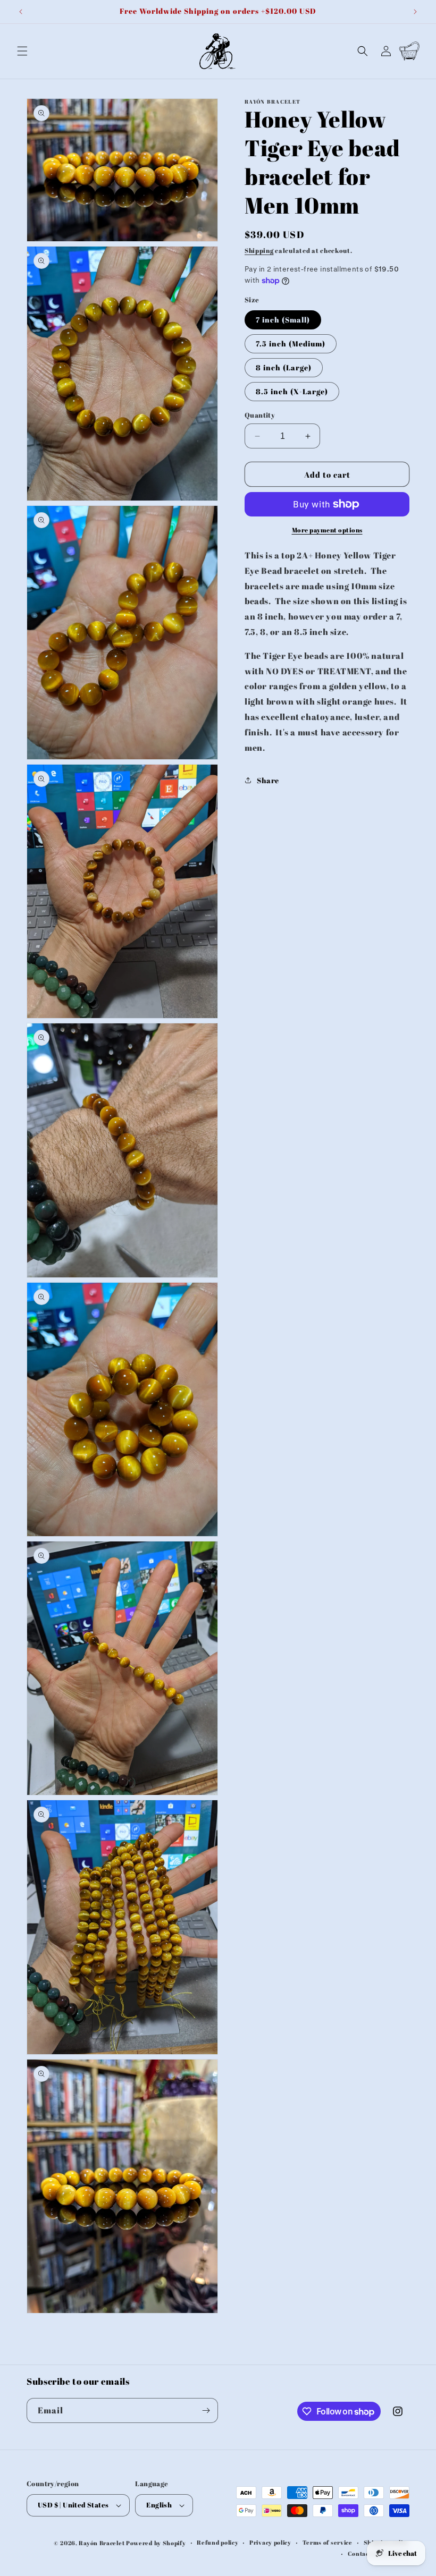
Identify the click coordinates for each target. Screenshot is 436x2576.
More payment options (327, 530)
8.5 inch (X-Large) (292, 391)
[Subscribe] (206, 2410)
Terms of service (328, 2542)
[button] (22, 51)
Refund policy (217, 2542)
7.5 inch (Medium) (291, 344)
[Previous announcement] (21, 12)
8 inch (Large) (284, 367)
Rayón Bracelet (102, 2543)
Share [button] (268, 780)
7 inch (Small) (283, 320)
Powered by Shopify (156, 2543)
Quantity (260, 415)
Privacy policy (270, 2542)
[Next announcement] (415, 12)
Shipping (259, 250)
